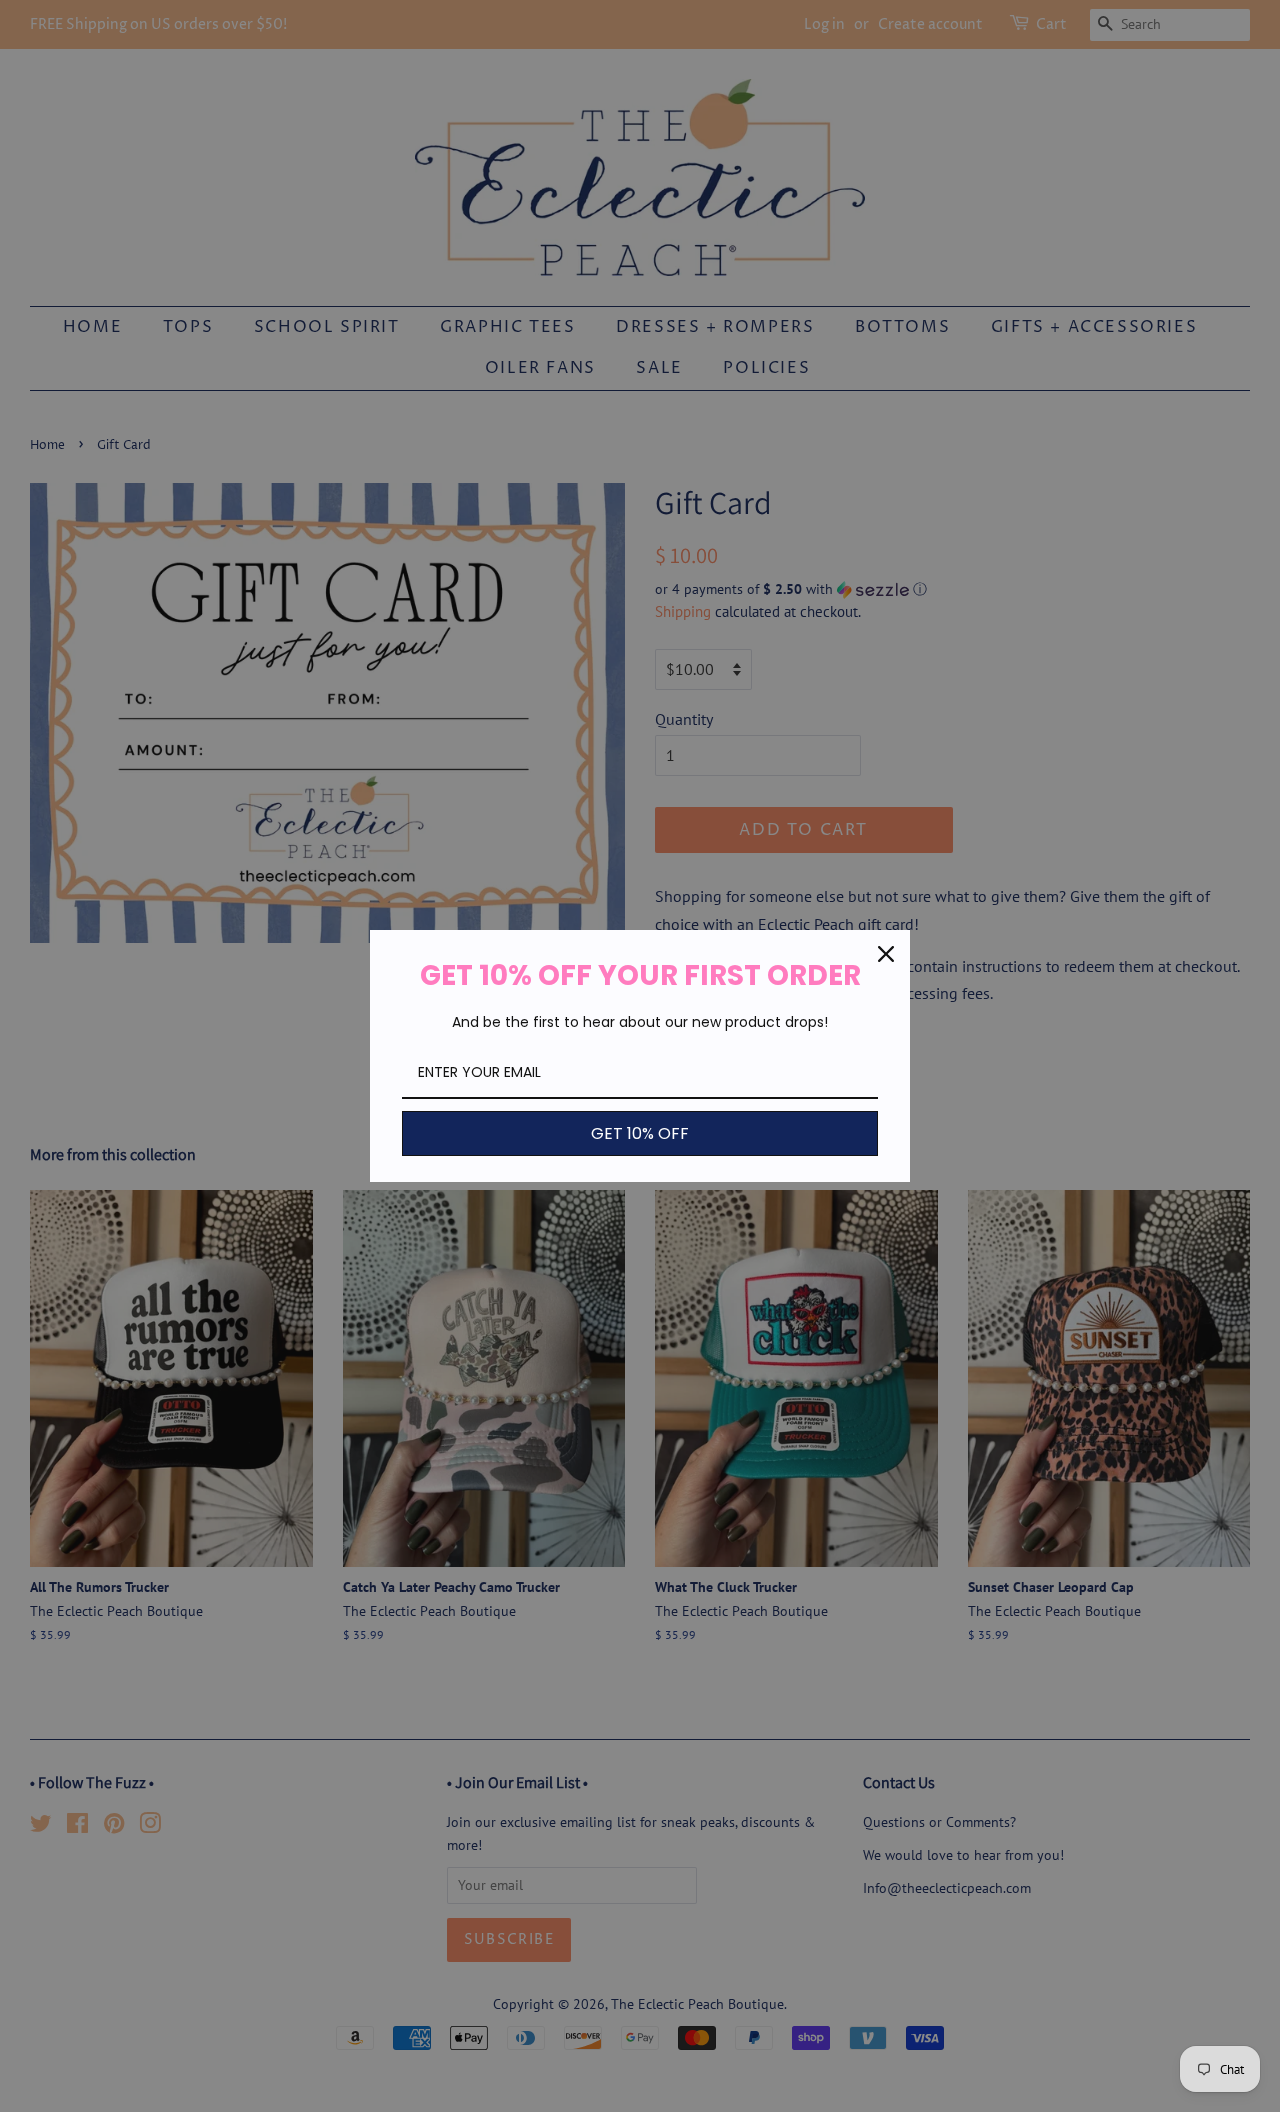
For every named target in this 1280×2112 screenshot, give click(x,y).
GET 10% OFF (640, 1133)
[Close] (886, 954)
